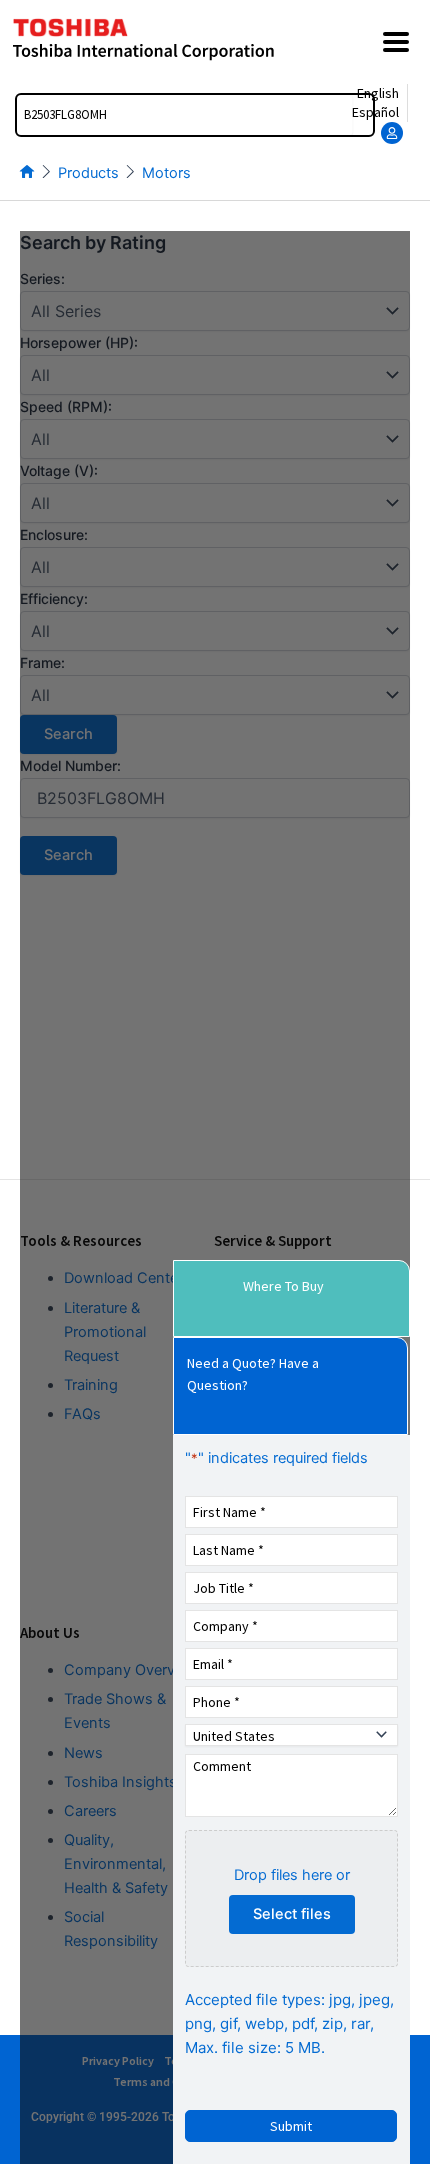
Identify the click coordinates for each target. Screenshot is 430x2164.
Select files (292, 1914)
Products (88, 173)
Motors (166, 173)
